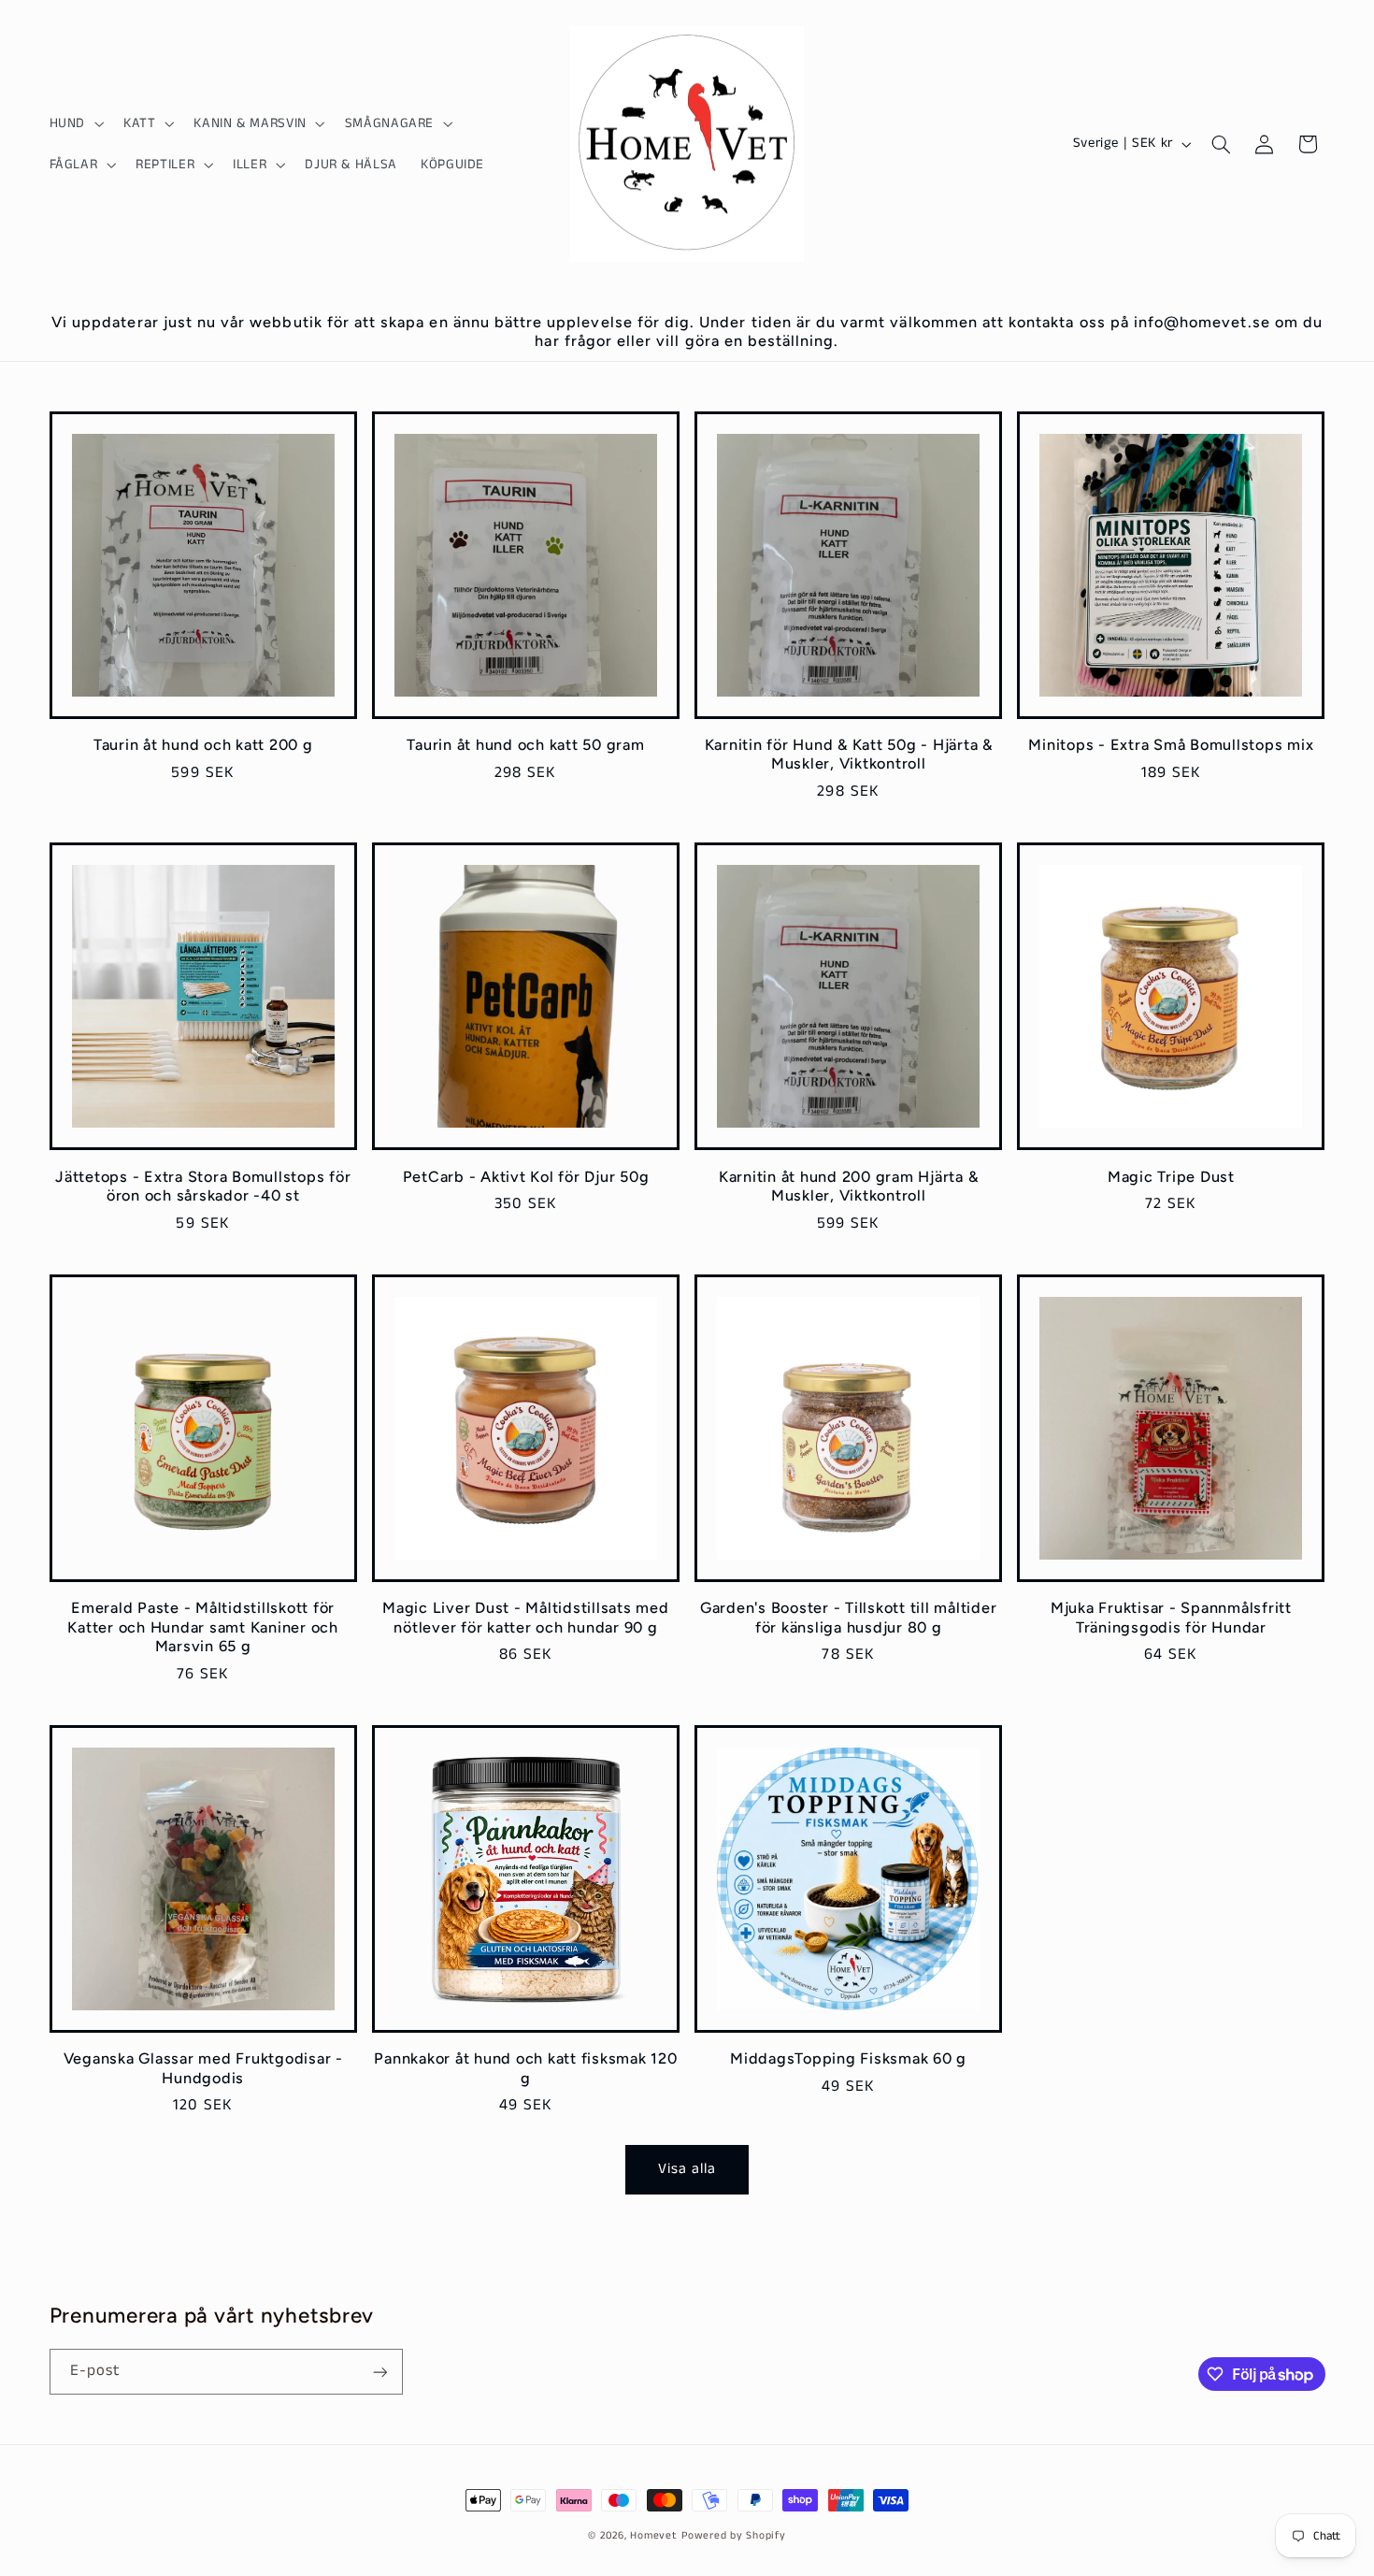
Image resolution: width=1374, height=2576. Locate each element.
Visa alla (687, 2169)
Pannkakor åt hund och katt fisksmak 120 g (525, 2068)
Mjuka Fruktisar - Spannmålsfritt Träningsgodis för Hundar (1171, 1617)
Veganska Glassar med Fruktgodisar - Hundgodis (203, 2068)
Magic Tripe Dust (1171, 1177)
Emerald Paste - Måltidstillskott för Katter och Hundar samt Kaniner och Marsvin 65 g (203, 1627)
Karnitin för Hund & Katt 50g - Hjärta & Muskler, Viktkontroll (849, 754)
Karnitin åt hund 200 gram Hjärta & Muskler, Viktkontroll (849, 1186)
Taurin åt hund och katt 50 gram (525, 745)
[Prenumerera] (379, 2372)
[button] (74, 123)
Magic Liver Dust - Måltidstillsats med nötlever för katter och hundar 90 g (526, 1617)
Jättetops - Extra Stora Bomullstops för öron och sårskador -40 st (203, 1186)
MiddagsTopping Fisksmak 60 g (848, 2058)
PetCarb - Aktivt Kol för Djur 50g (526, 1177)
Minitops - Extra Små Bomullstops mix (1171, 745)
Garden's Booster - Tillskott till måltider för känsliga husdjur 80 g (849, 1617)
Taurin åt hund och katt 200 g (203, 745)
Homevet (653, 2536)
